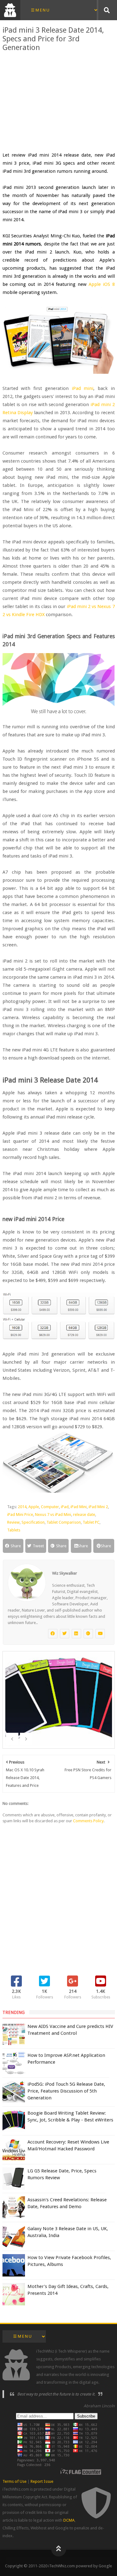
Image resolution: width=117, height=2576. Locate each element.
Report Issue (42, 2481)
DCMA (69, 2520)
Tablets (14, 1530)
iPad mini (83, 388)
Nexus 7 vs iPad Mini (53, 1514)
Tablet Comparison (64, 1522)
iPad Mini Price (20, 1514)
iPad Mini (79, 1507)
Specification (33, 1522)
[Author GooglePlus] (88, 1634)
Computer (50, 1507)
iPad (65, 1507)
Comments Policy (88, 1821)
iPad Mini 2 (98, 1507)
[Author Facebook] (53, 1634)
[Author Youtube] (100, 1634)
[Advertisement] (59, 101)
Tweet (38, 1546)
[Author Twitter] (65, 1634)
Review (13, 1522)
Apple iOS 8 (102, 284)
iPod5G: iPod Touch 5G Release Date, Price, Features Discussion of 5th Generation (66, 2091)
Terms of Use (15, 2481)
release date (84, 1514)
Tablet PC (91, 1522)
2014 (22, 1507)
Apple (34, 1507)
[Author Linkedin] (76, 1634)
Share (16, 1546)
